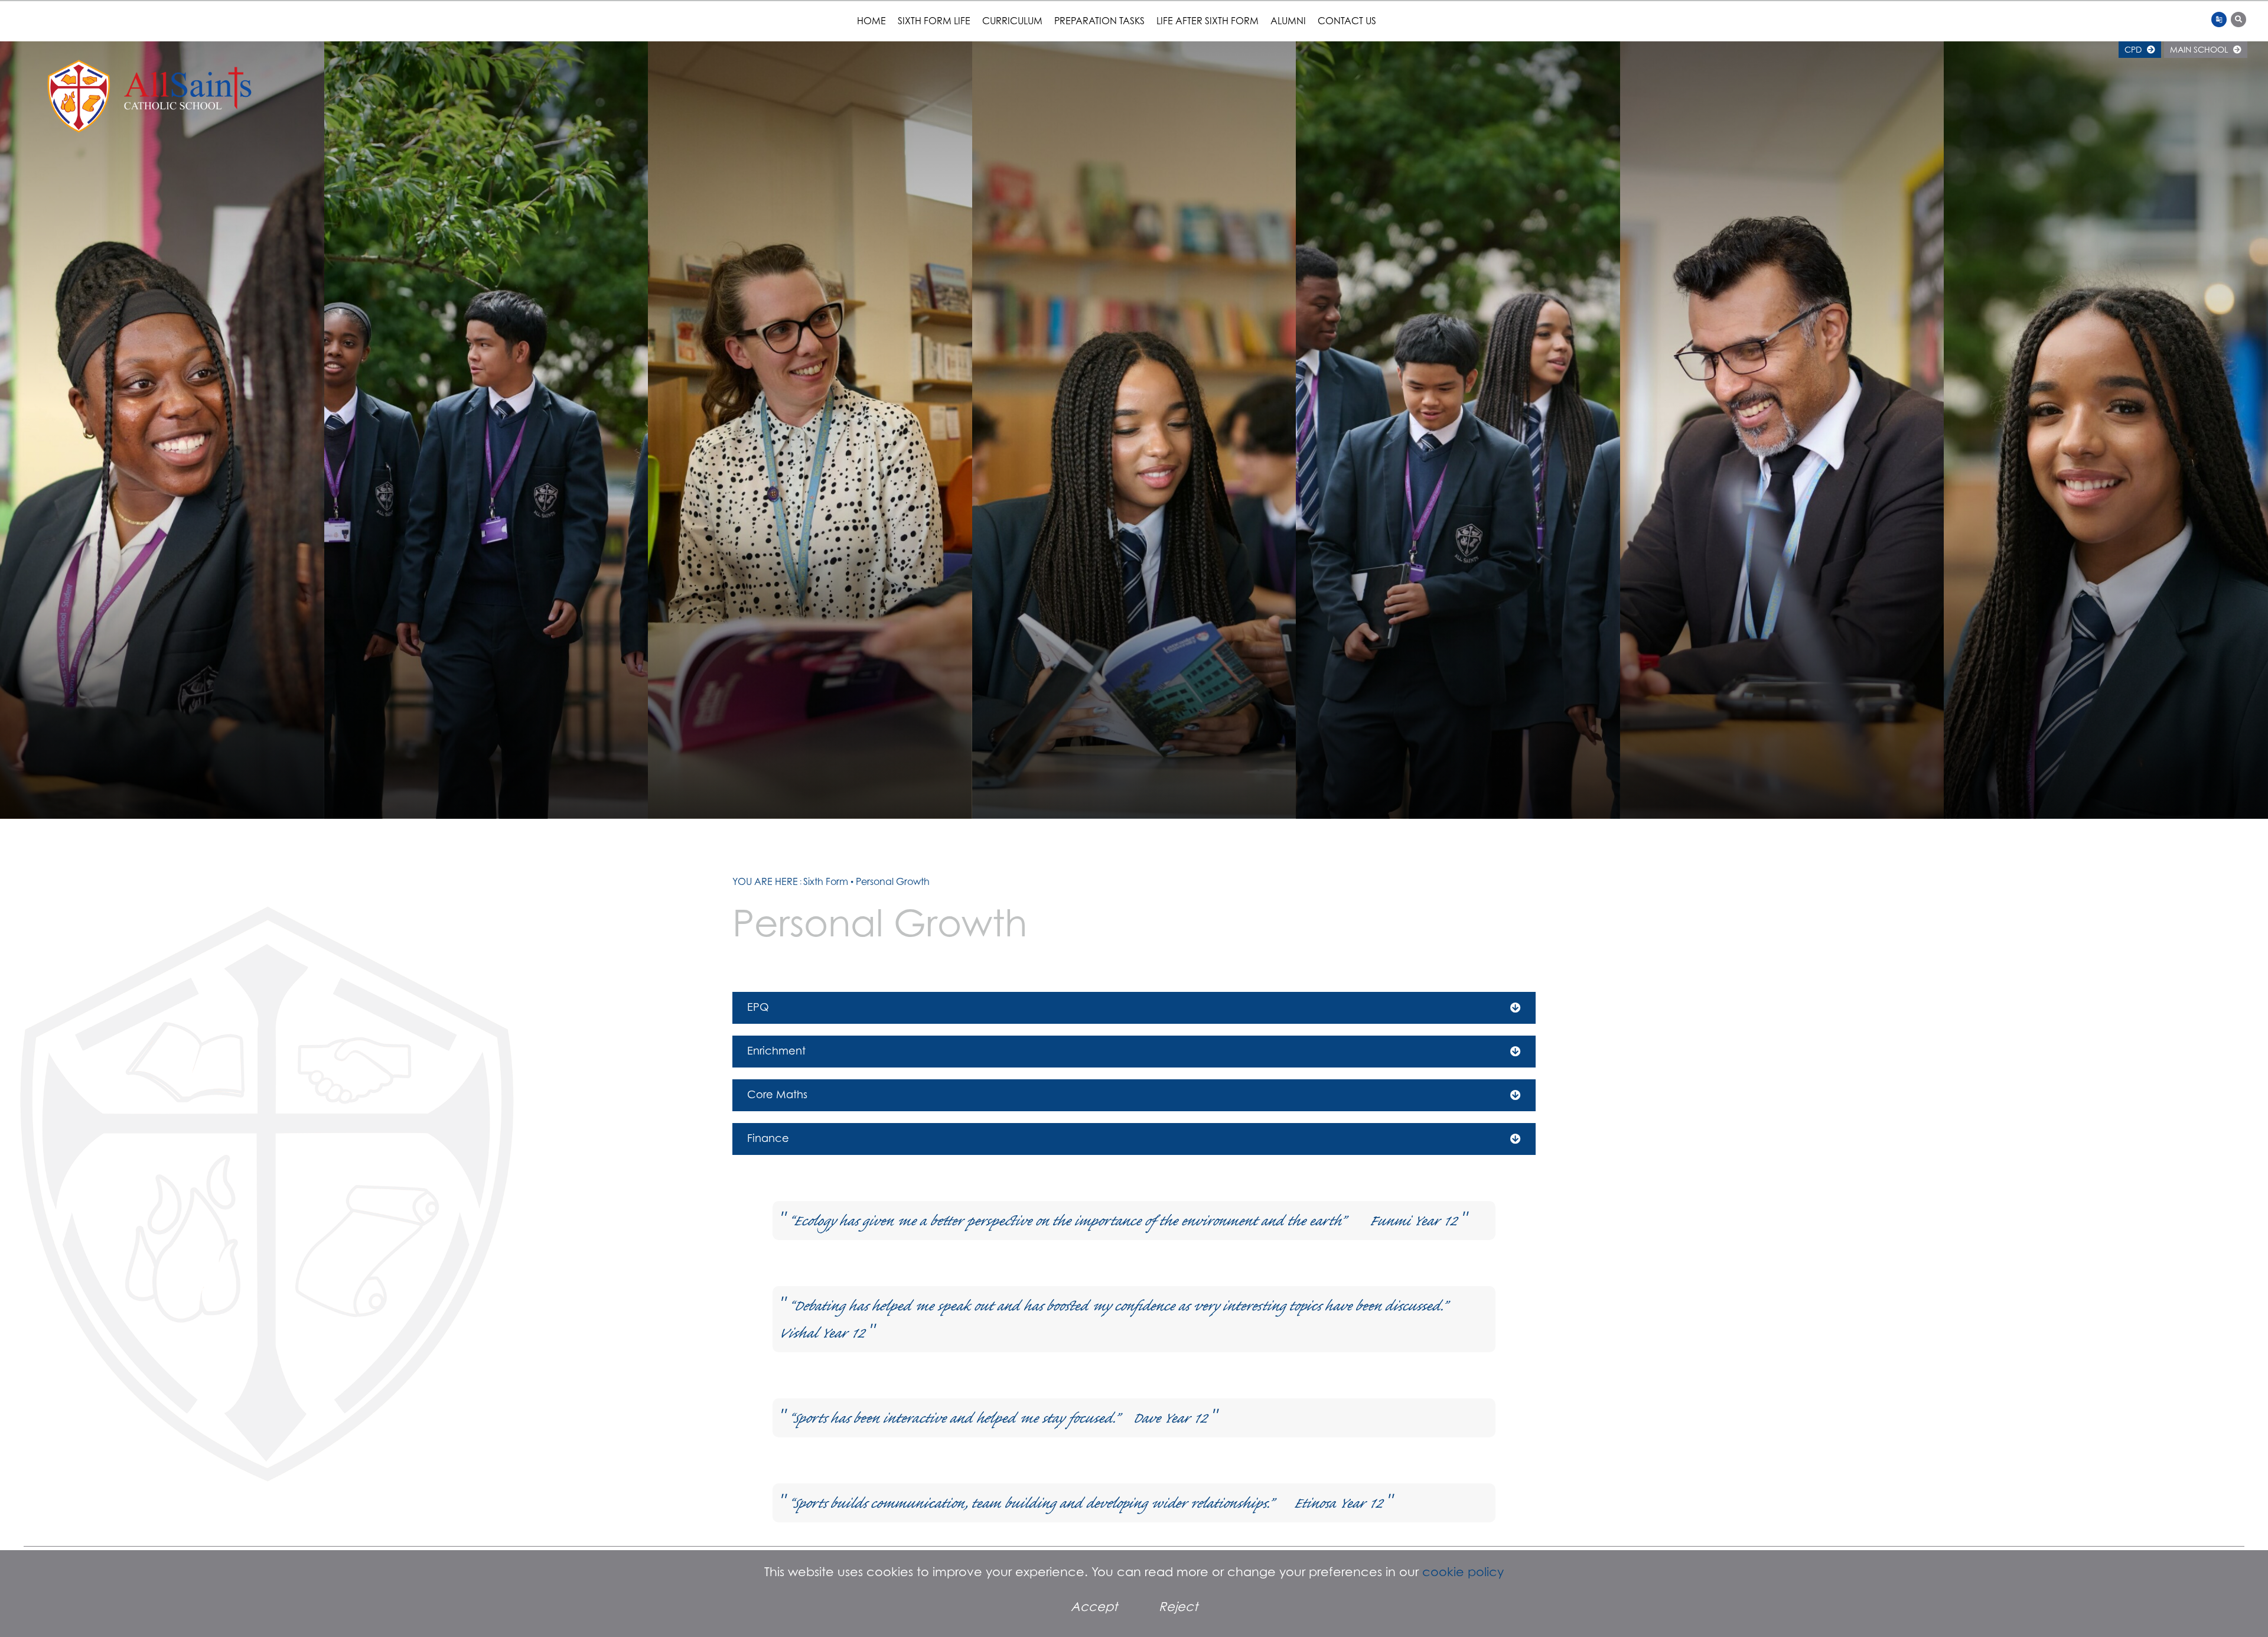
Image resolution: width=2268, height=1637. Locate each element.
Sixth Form (826, 881)
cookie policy (1463, 1572)
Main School (2200, 49)
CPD (2134, 49)
